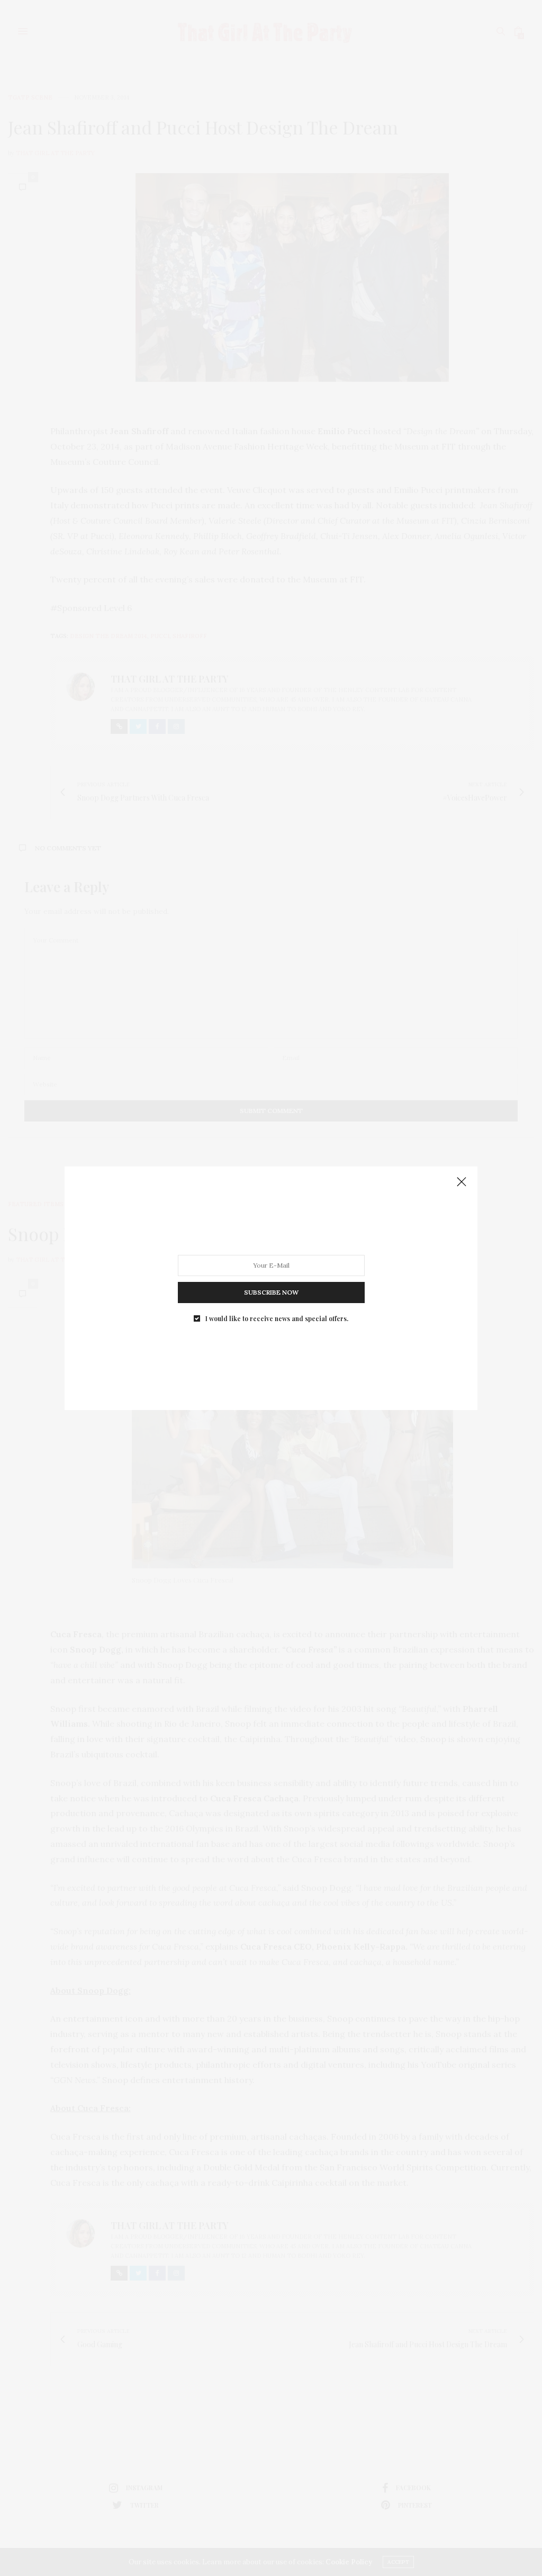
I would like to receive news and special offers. (277, 1318)
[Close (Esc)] (462, 1182)
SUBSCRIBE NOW (271, 1292)
